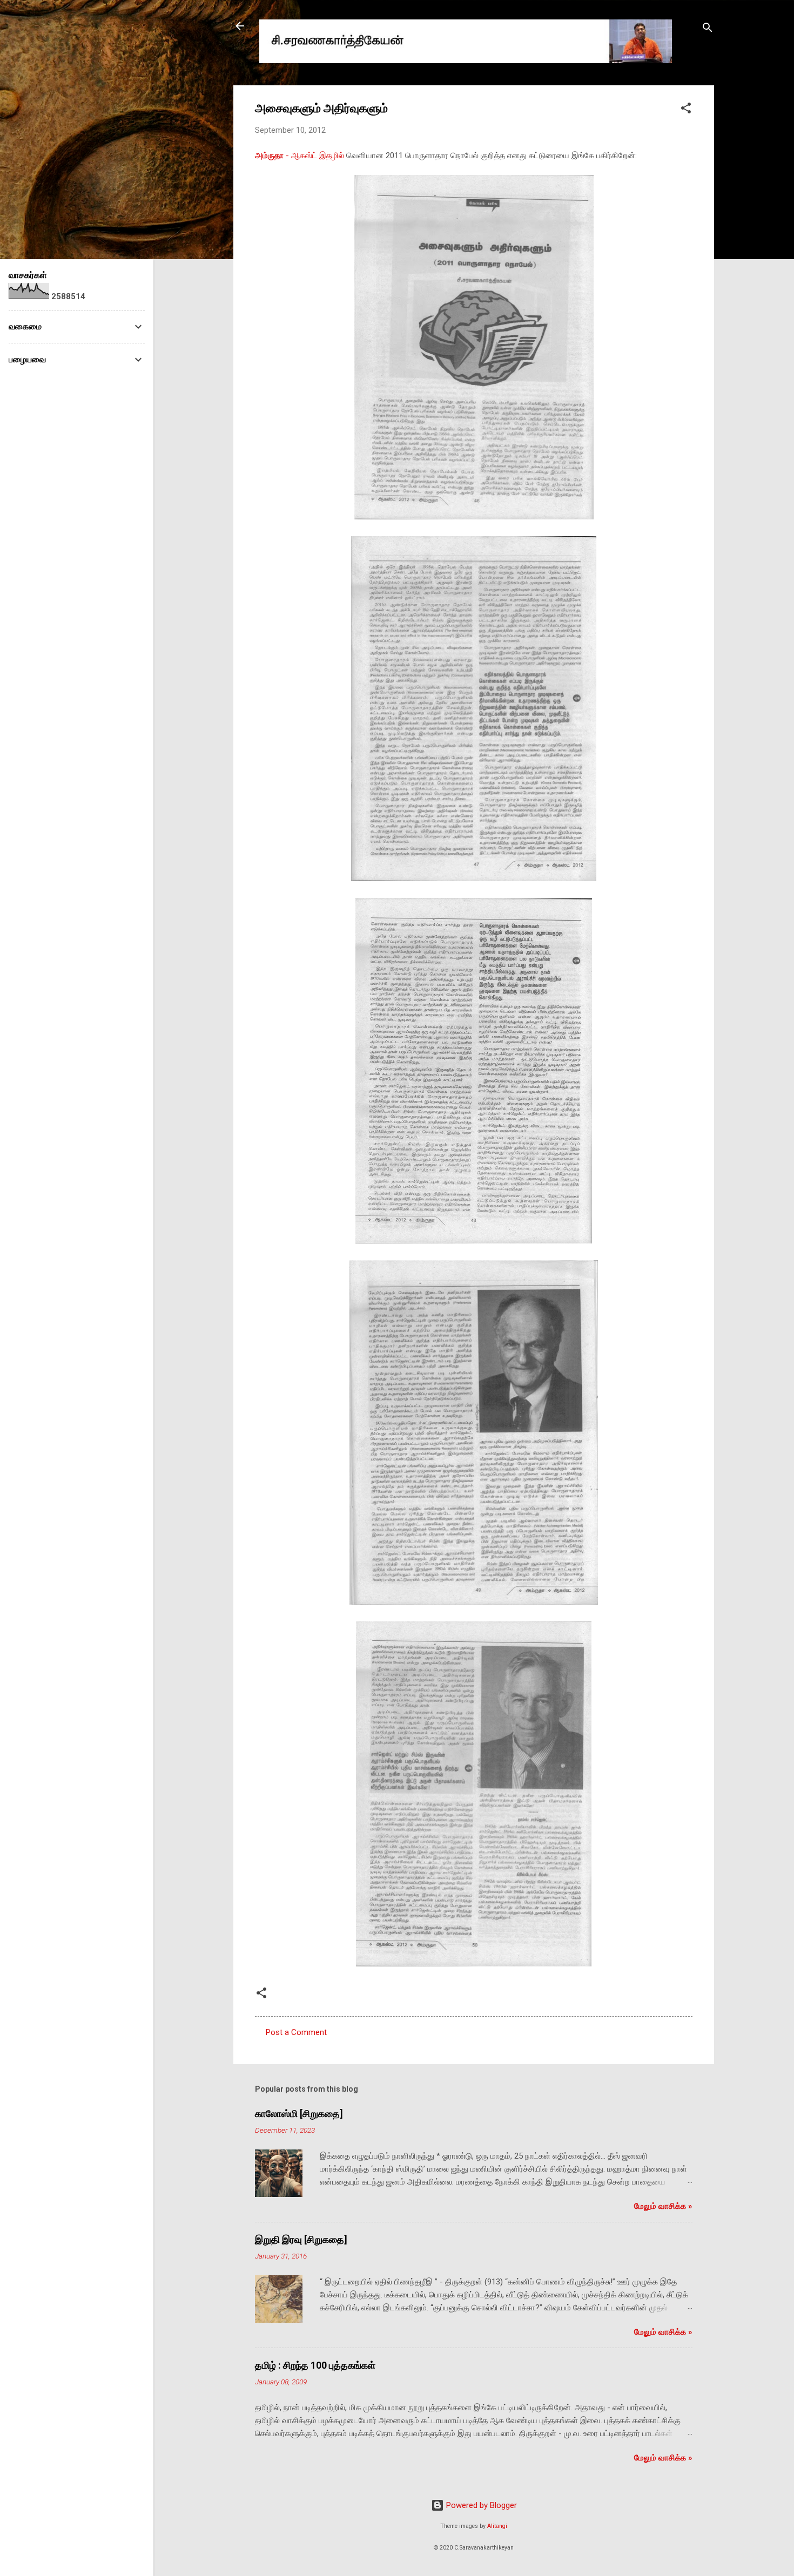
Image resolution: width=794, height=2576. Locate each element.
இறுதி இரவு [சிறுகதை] (301, 2239)
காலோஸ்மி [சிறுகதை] (299, 2114)
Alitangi (497, 2526)
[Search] (708, 29)
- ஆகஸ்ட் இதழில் (300, 155)
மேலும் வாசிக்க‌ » (663, 2206)
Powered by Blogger (480, 2505)
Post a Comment (296, 2032)
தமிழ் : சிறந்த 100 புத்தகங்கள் (315, 2365)
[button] (686, 110)
